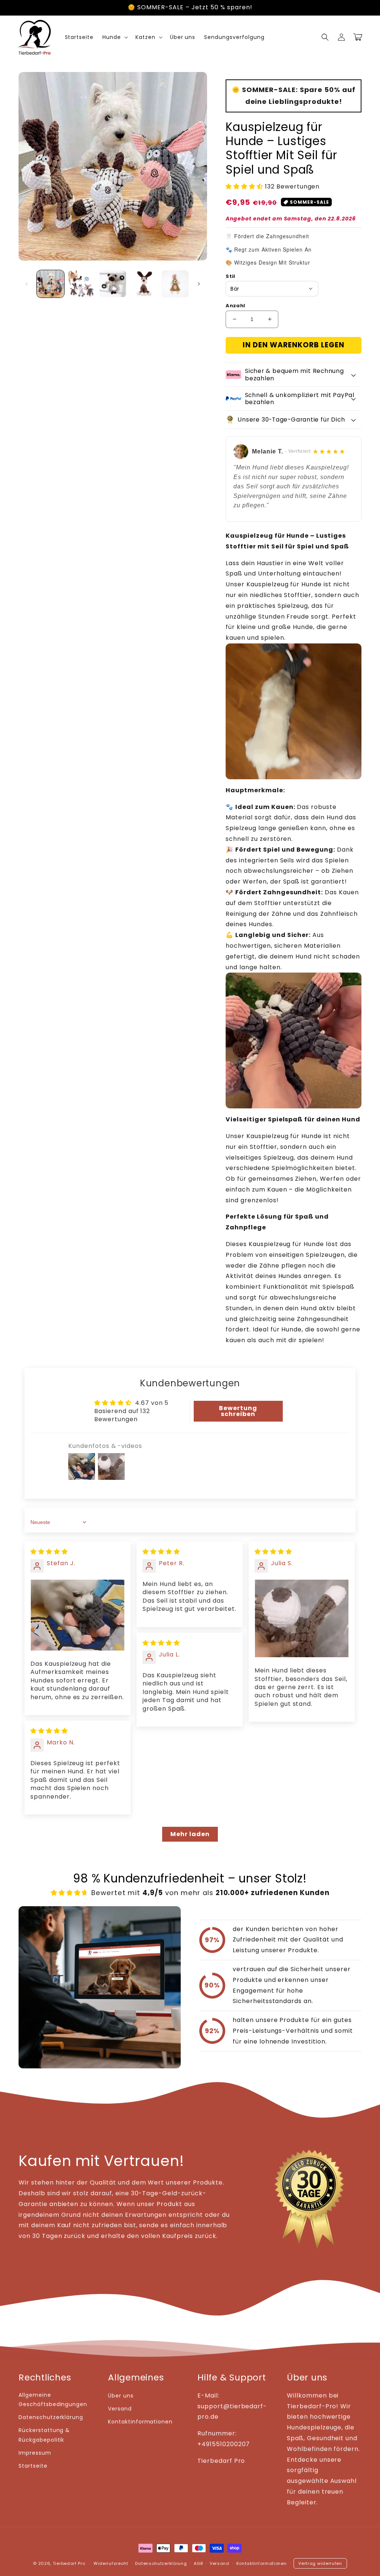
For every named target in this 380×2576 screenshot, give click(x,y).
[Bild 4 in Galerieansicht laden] (144, 284)
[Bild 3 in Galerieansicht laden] (113, 284)
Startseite (33, 2466)
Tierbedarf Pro (69, 2563)
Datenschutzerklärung (51, 2417)
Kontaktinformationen (140, 2422)
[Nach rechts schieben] (199, 284)
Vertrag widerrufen (320, 2563)
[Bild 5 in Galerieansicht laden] (175, 284)
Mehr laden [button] (190, 1834)
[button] (325, 37)
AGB (198, 2563)
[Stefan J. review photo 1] (78, 1615)
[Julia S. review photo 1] (302, 1618)
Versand (120, 2409)
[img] (49, 1552)
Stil (230, 276)
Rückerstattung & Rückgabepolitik (44, 2435)
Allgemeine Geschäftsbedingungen (53, 2400)
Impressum (35, 2453)
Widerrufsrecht (111, 2563)
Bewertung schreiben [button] (238, 1411)
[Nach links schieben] (27, 284)
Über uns (121, 2396)
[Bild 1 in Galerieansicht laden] (50, 284)
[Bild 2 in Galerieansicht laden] (82, 284)
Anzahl (235, 306)
